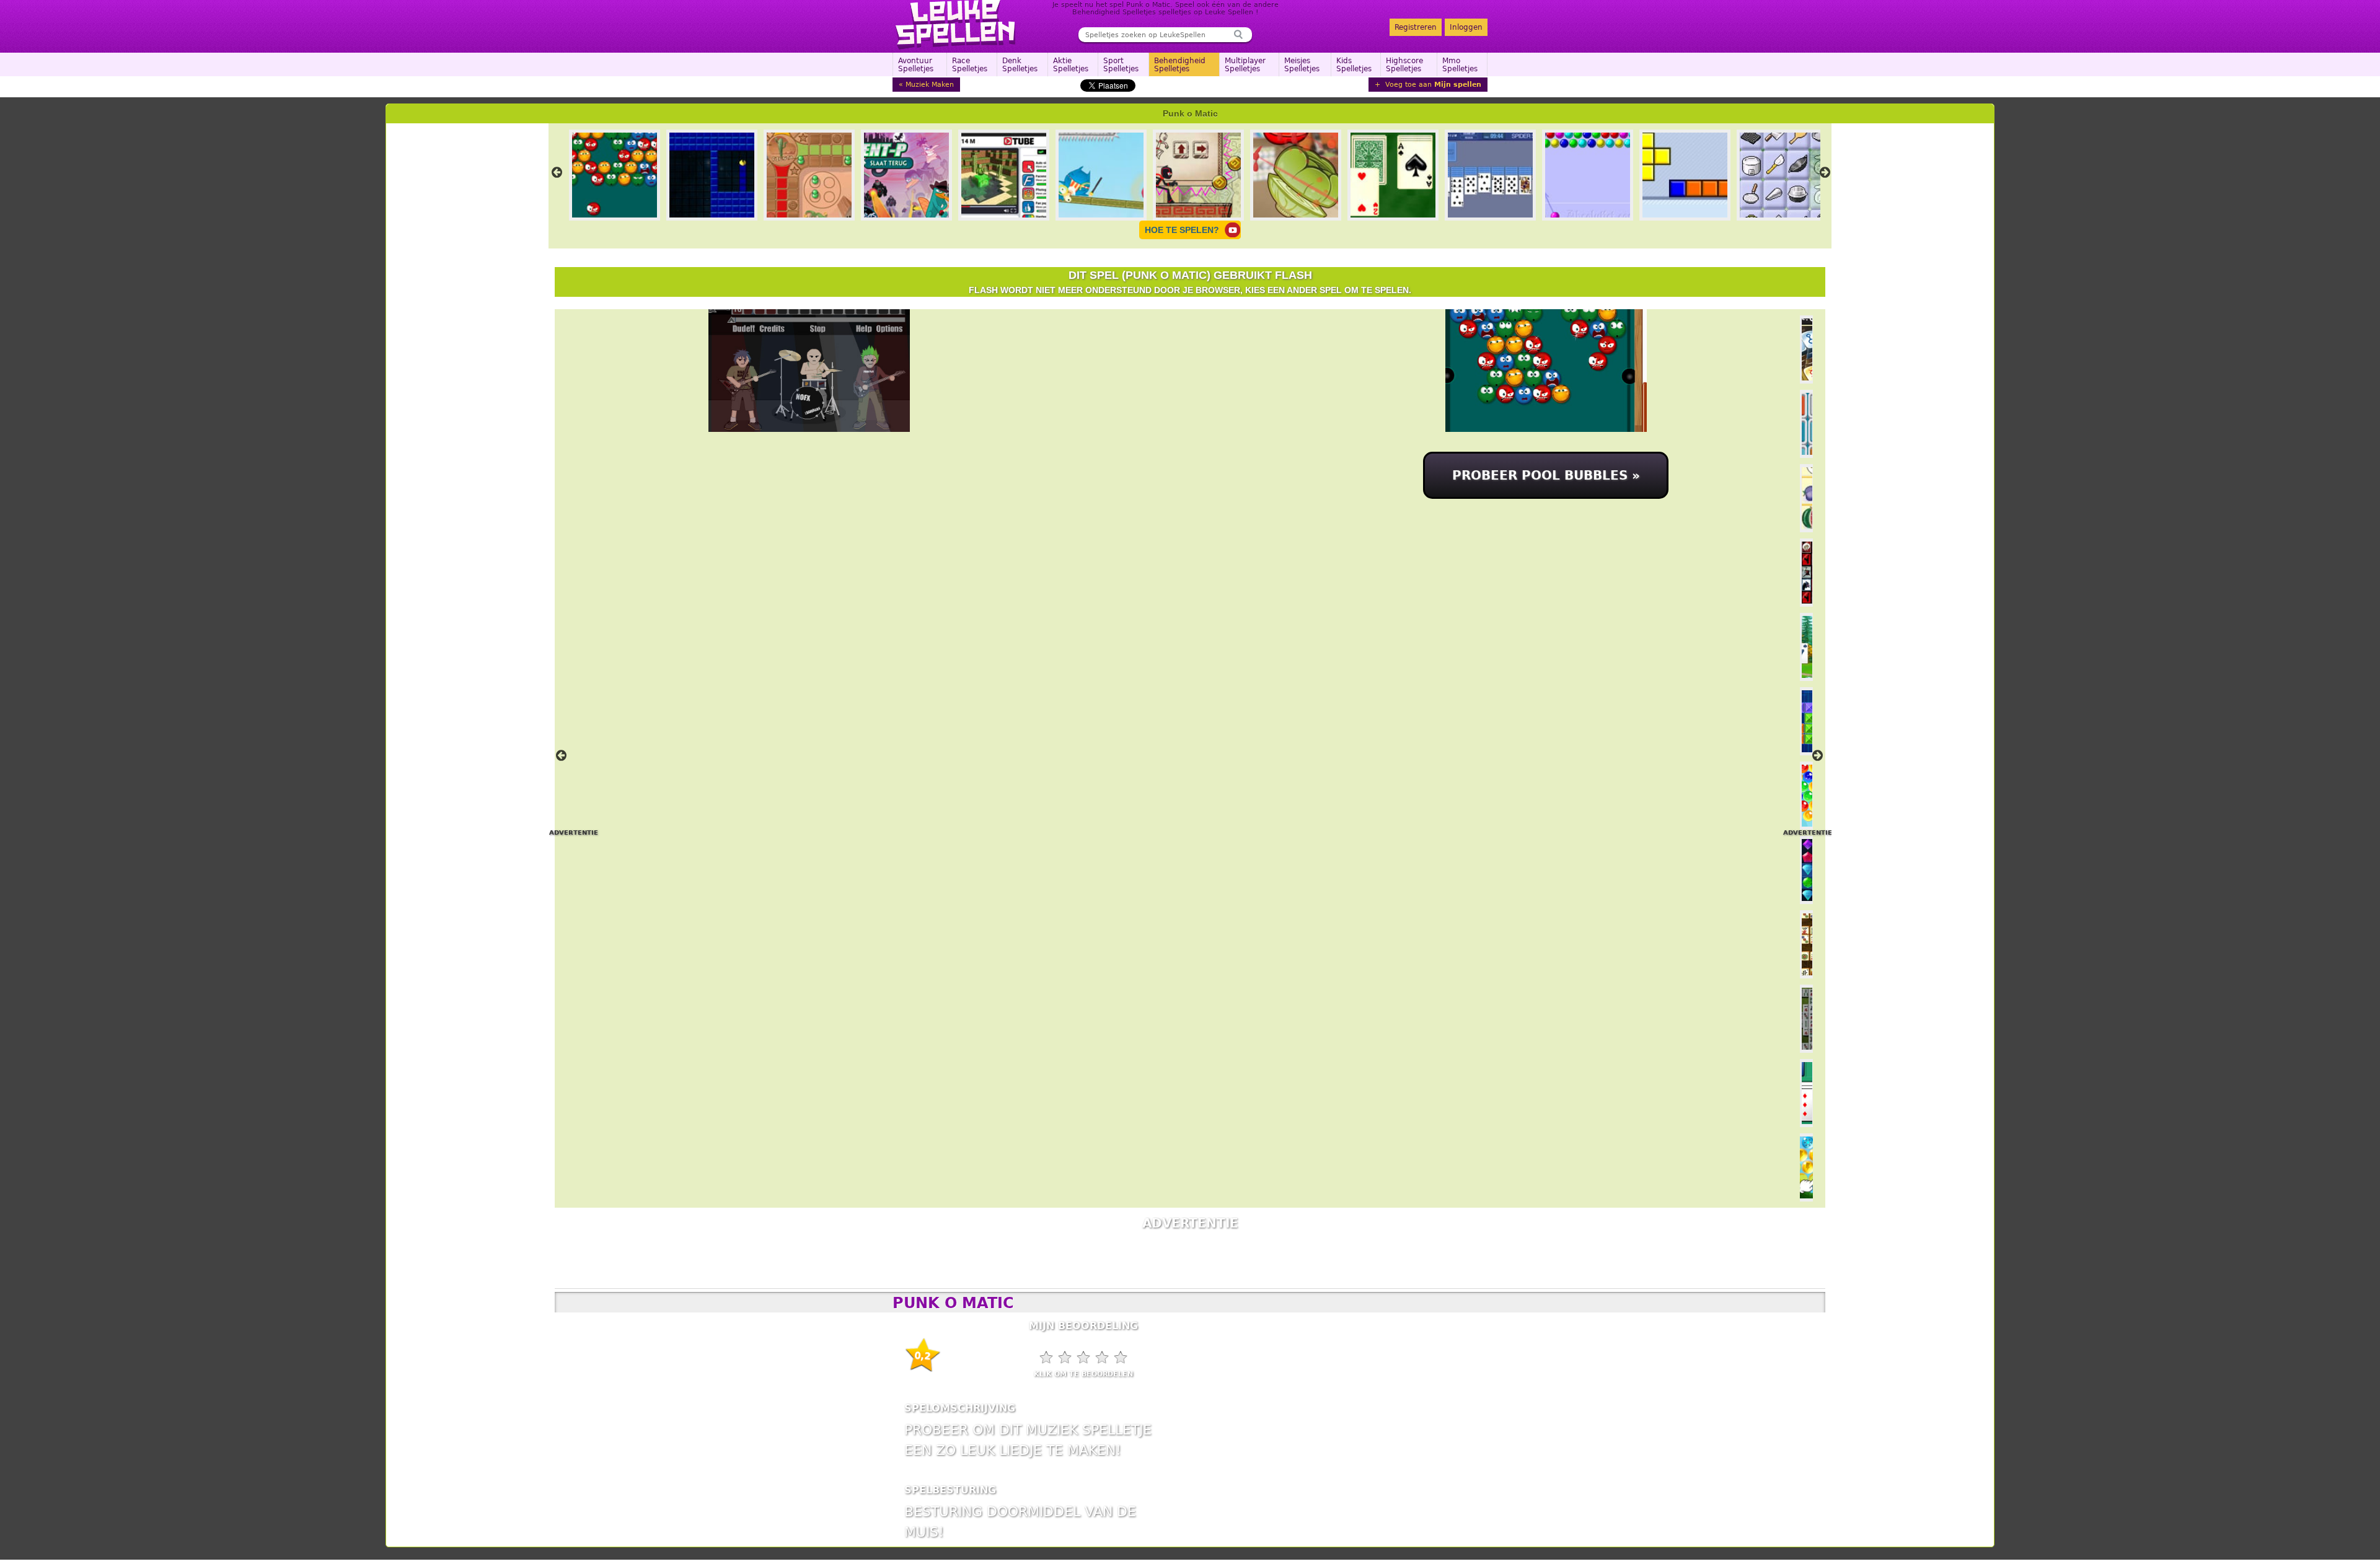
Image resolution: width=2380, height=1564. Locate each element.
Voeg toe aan (1432, 85)
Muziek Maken (930, 85)
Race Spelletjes (970, 65)
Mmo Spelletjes (1460, 65)
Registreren (1416, 27)
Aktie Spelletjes (1071, 65)
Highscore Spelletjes (1404, 65)
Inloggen (1466, 27)
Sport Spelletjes (1121, 65)
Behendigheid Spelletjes (1180, 65)
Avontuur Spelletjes (916, 65)
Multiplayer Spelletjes (1245, 65)
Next (1825, 172)
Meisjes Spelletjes (1302, 65)
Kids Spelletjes (1354, 65)
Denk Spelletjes (1020, 65)
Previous (557, 172)
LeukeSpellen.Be (956, 25)
